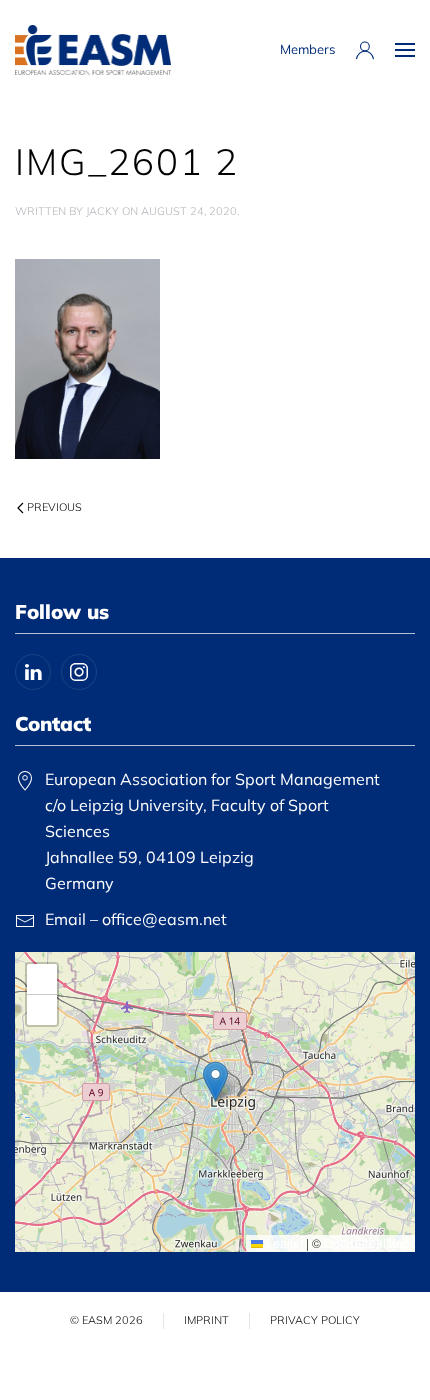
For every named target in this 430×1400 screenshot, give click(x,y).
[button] (405, 50)
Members (307, 49)
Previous (54, 507)
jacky (102, 211)
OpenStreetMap (367, 1242)
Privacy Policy (315, 1320)
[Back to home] (93, 50)
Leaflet (283, 1242)
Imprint (206, 1320)
